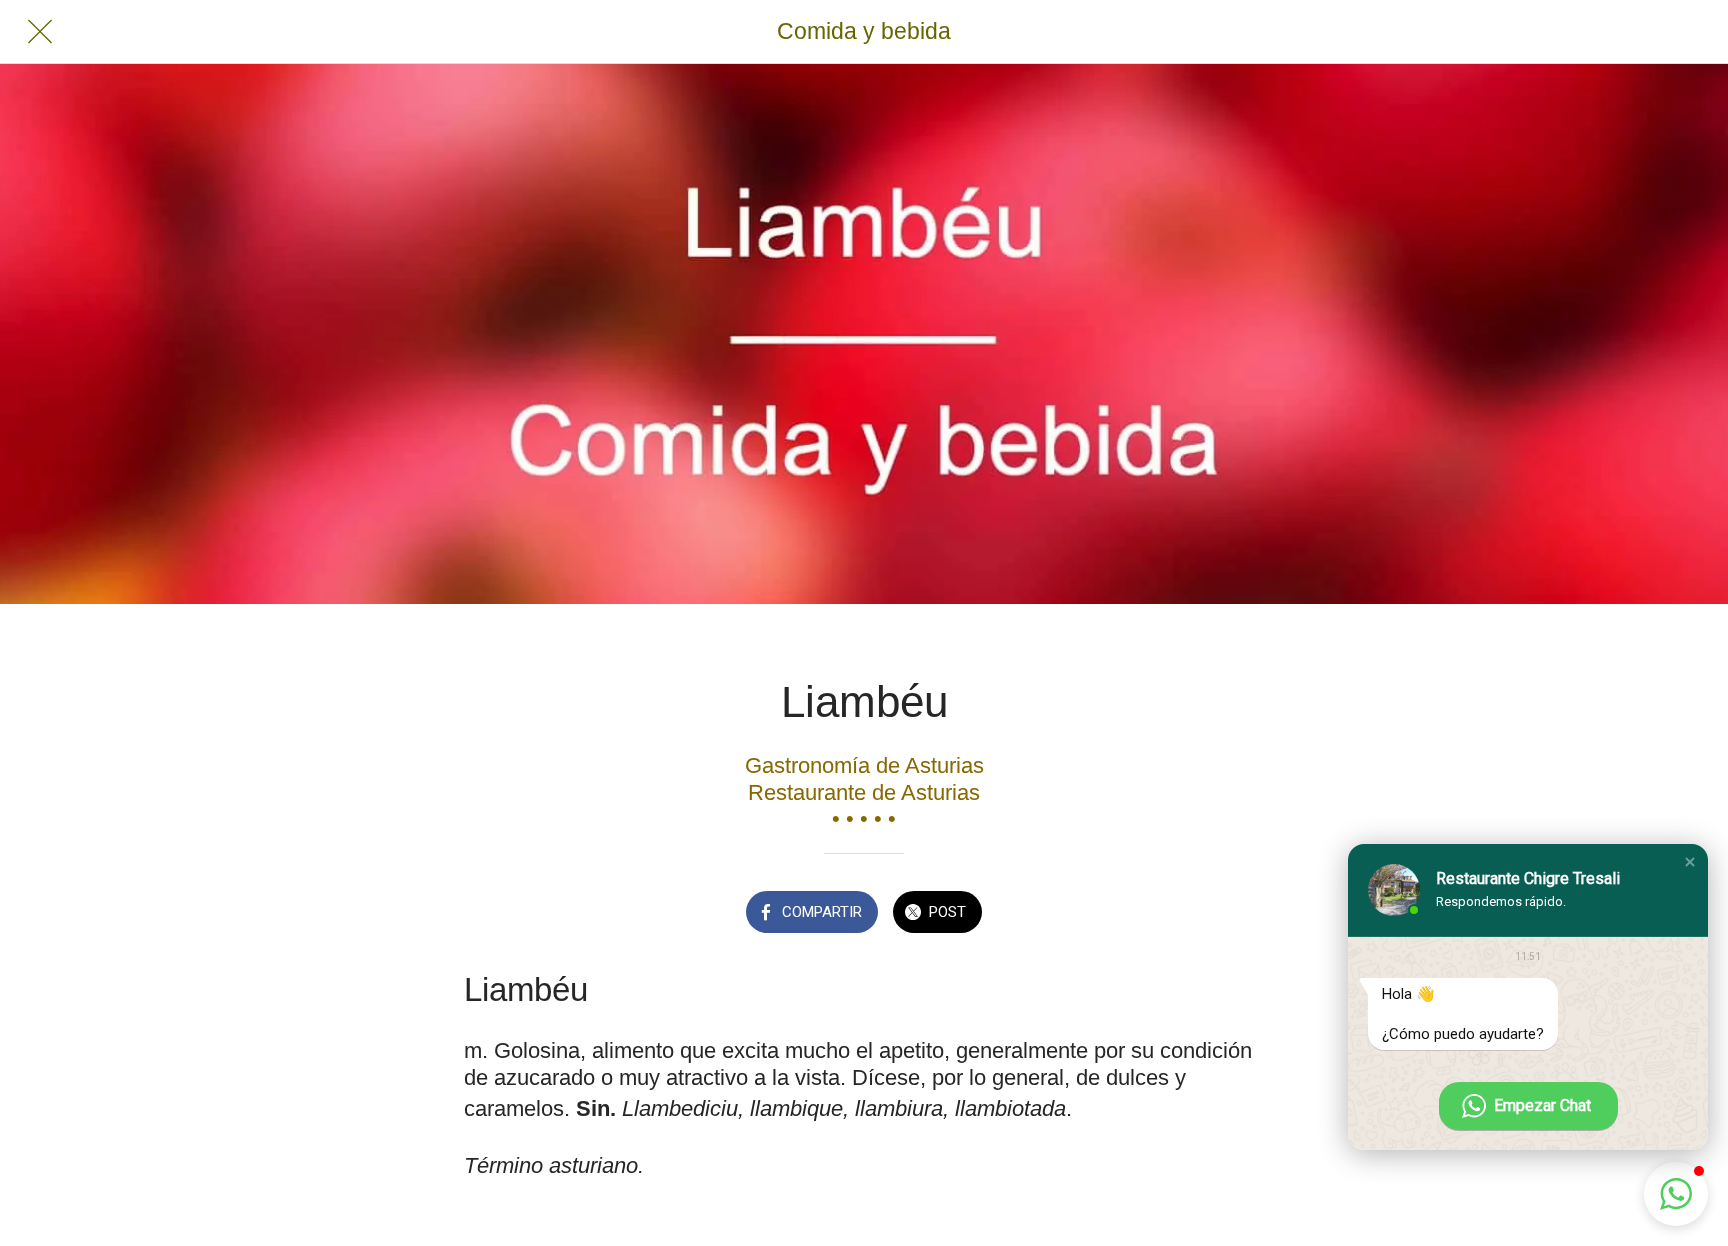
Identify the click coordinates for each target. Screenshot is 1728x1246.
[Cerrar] (40, 32)
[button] (1690, 862)
